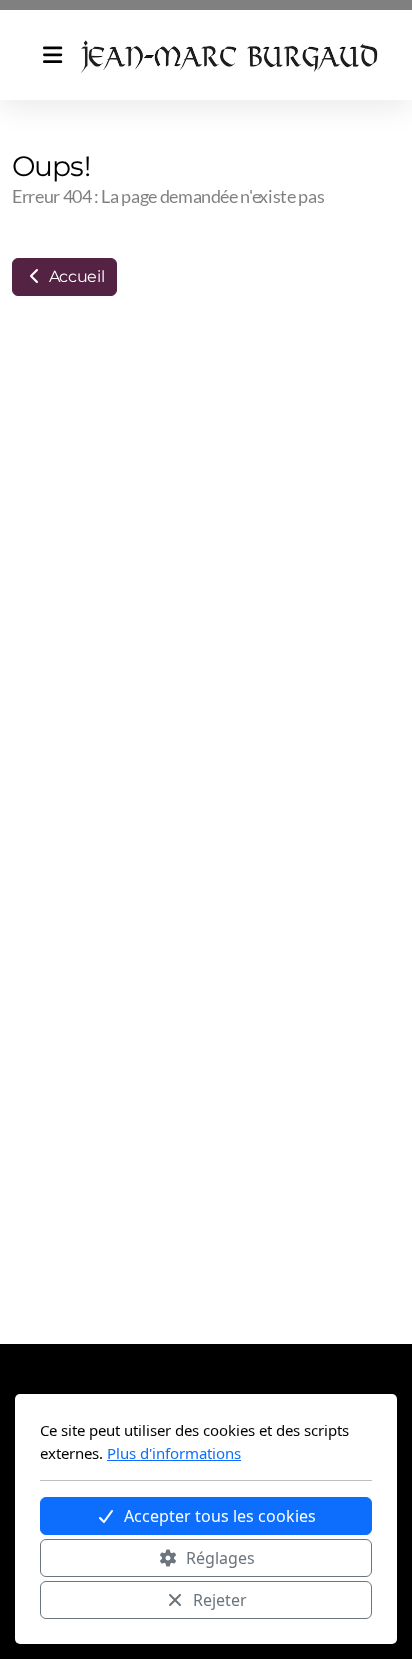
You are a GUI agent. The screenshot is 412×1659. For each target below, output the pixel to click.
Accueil (74, 276)
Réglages (220, 1558)
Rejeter (220, 1600)
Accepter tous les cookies (220, 1516)
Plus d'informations (174, 1453)
